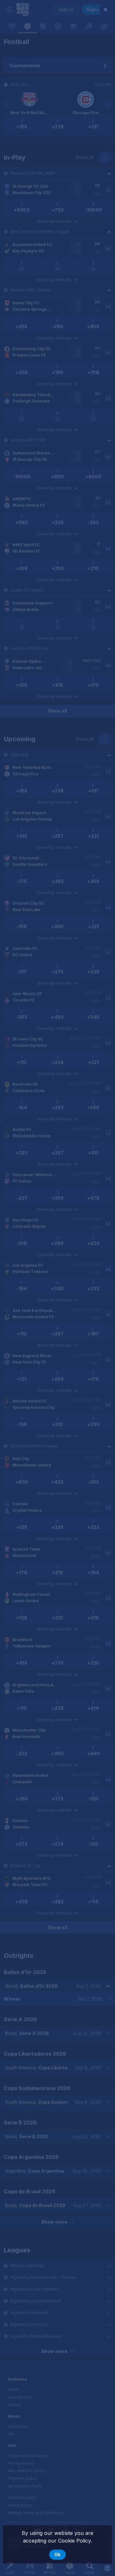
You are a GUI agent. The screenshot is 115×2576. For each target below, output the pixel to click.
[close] (105, 10)
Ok (57, 2554)
